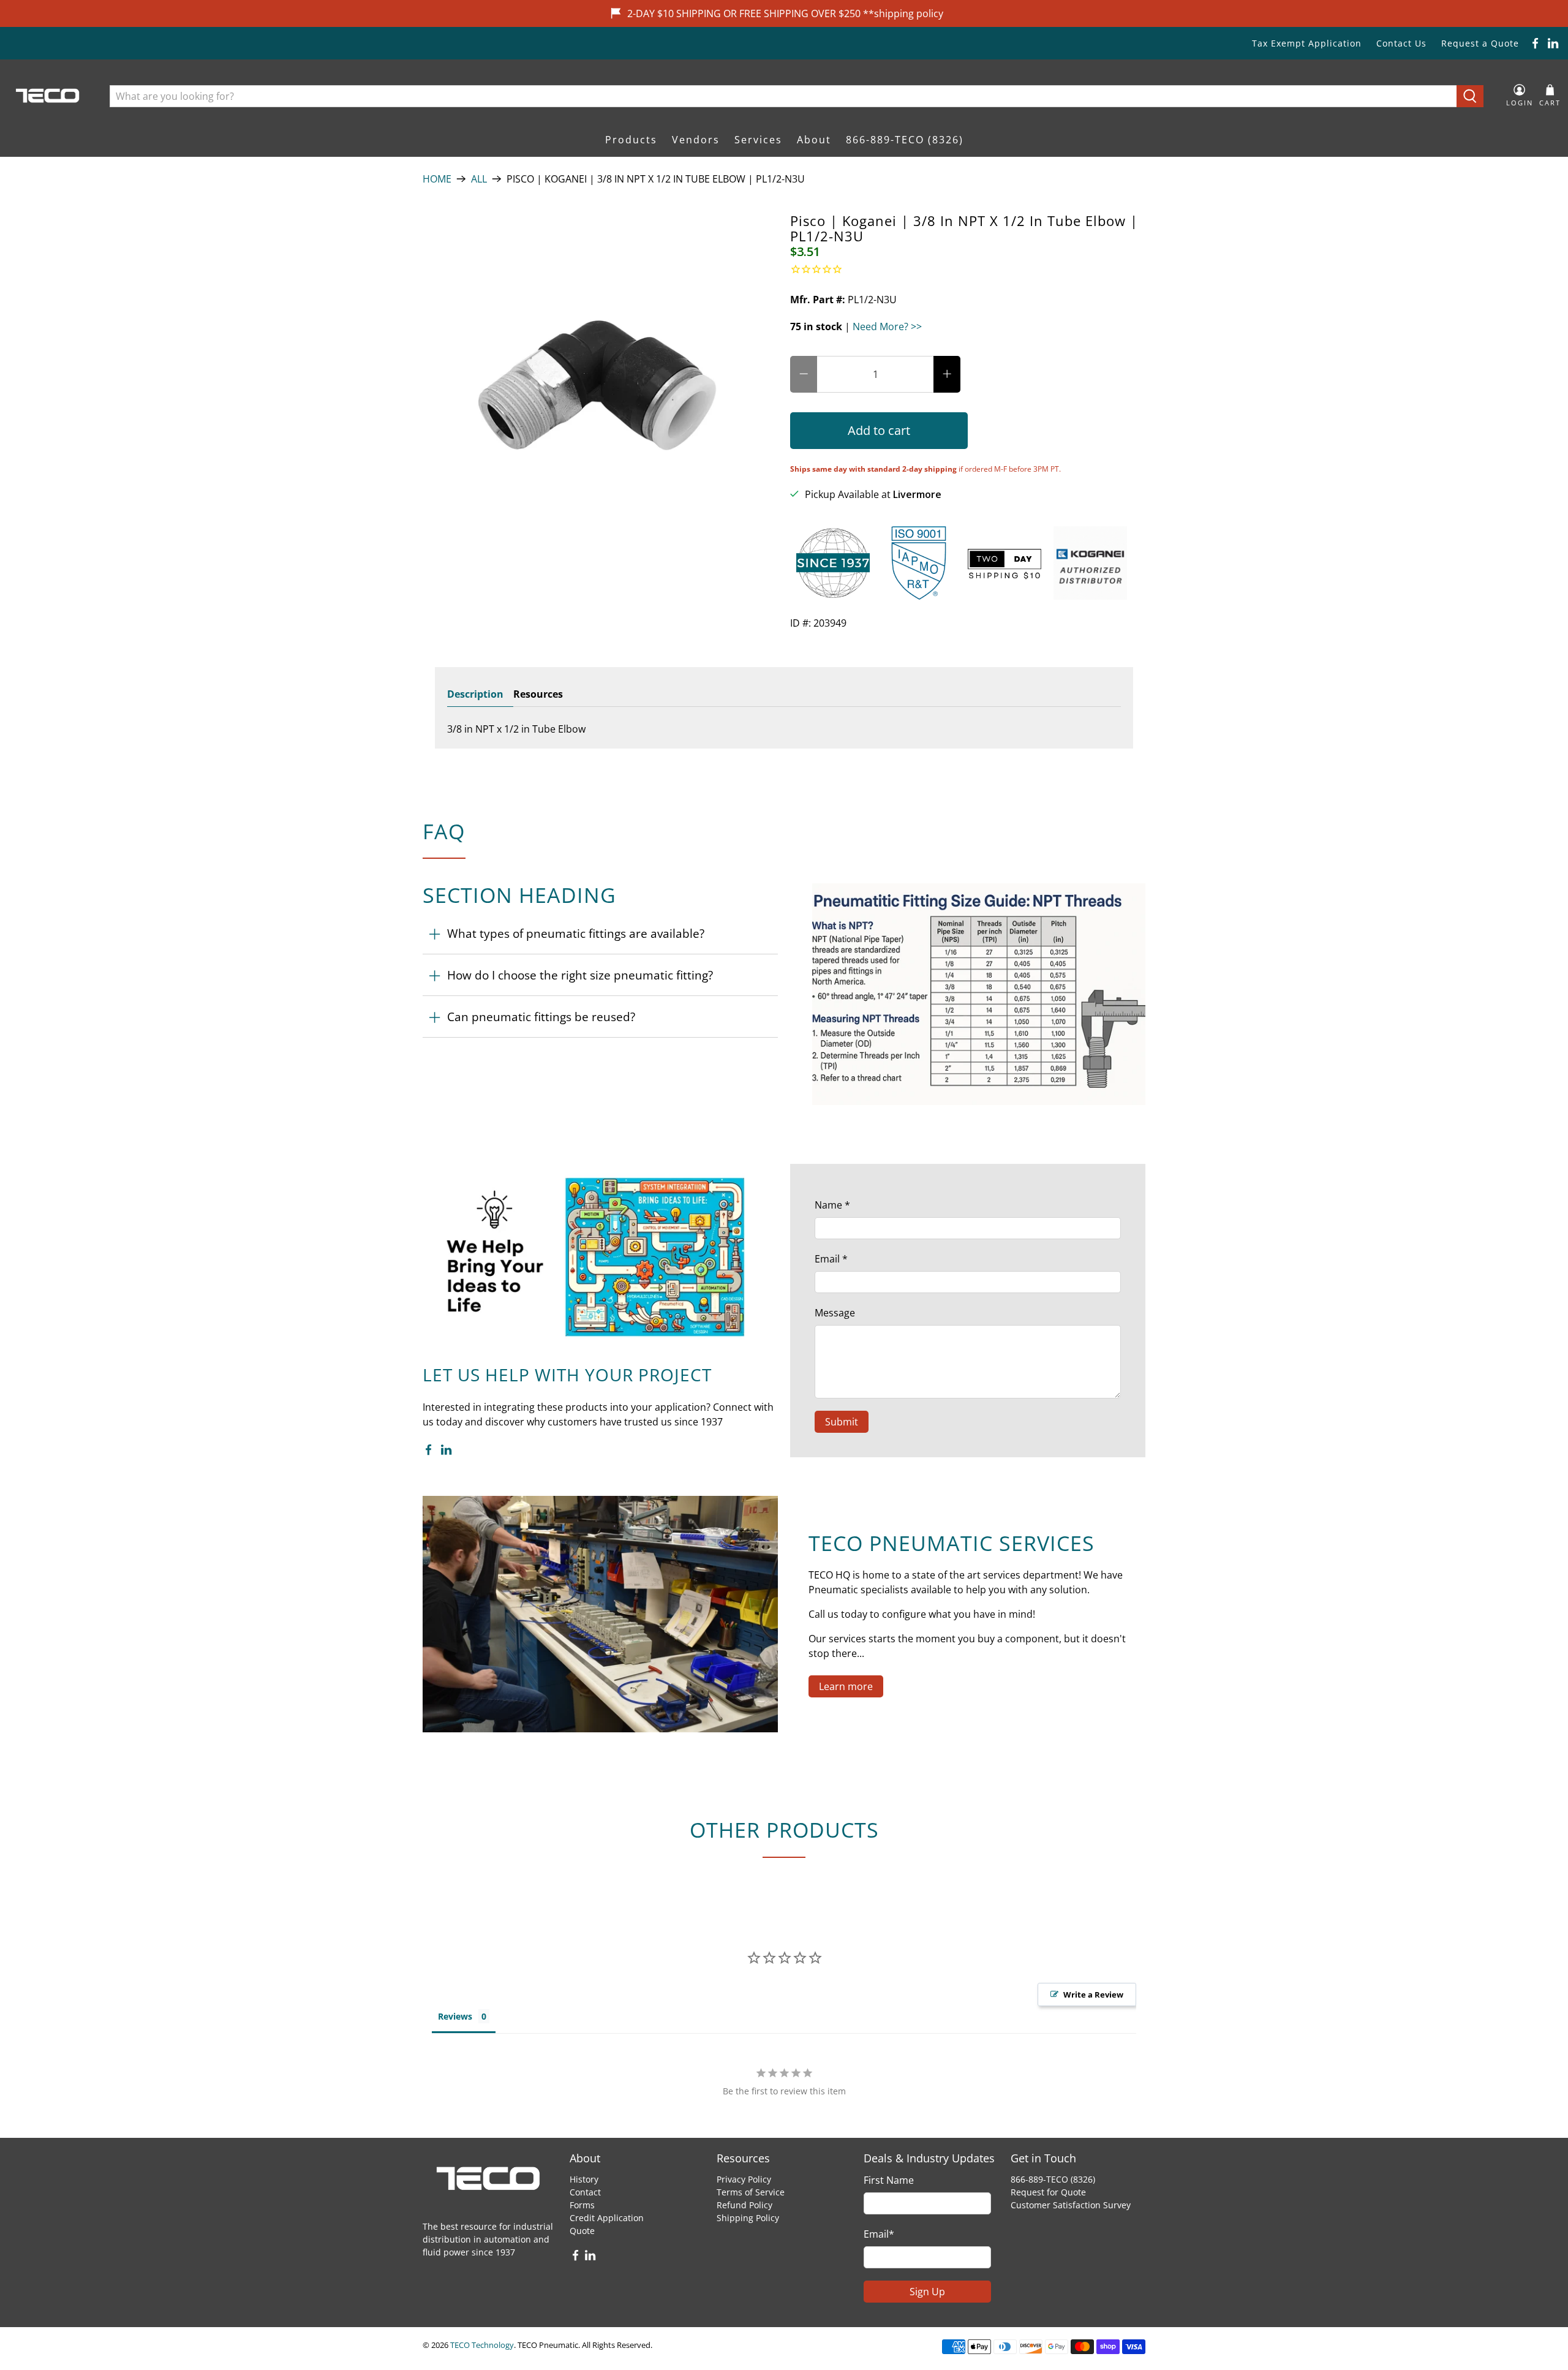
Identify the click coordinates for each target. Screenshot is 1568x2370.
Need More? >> (887, 326)
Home (437, 179)
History (584, 2179)
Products (631, 140)
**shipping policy (903, 13)
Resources (538, 694)
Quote (582, 2231)
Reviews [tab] (455, 2016)
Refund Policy (744, 2205)
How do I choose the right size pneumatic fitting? (580, 975)
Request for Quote (1048, 2192)
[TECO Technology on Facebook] (1535, 43)
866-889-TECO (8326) (905, 140)
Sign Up (927, 2292)
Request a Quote (1480, 43)
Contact (585, 2192)
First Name (889, 2180)
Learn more (846, 1686)
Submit (842, 1422)
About (814, 140)
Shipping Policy (748, 2218)
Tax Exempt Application (1307, 43)
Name (832, 1205)
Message (835, 1313)
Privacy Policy (744, 2179)
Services (758, 140)
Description (475, 694)
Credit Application (607, 2218)
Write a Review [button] (1093, 1994)
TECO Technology (482, 2345)
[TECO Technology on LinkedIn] (1553, 43)
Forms (582, 2205)
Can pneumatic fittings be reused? (541, 1017)
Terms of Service (751, 2192)
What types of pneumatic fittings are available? (576, 933)
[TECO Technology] (49, 96)
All (479, 179)
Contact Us (1401, 43)
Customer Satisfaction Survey (1071, 2205)
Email (831, 1259)
